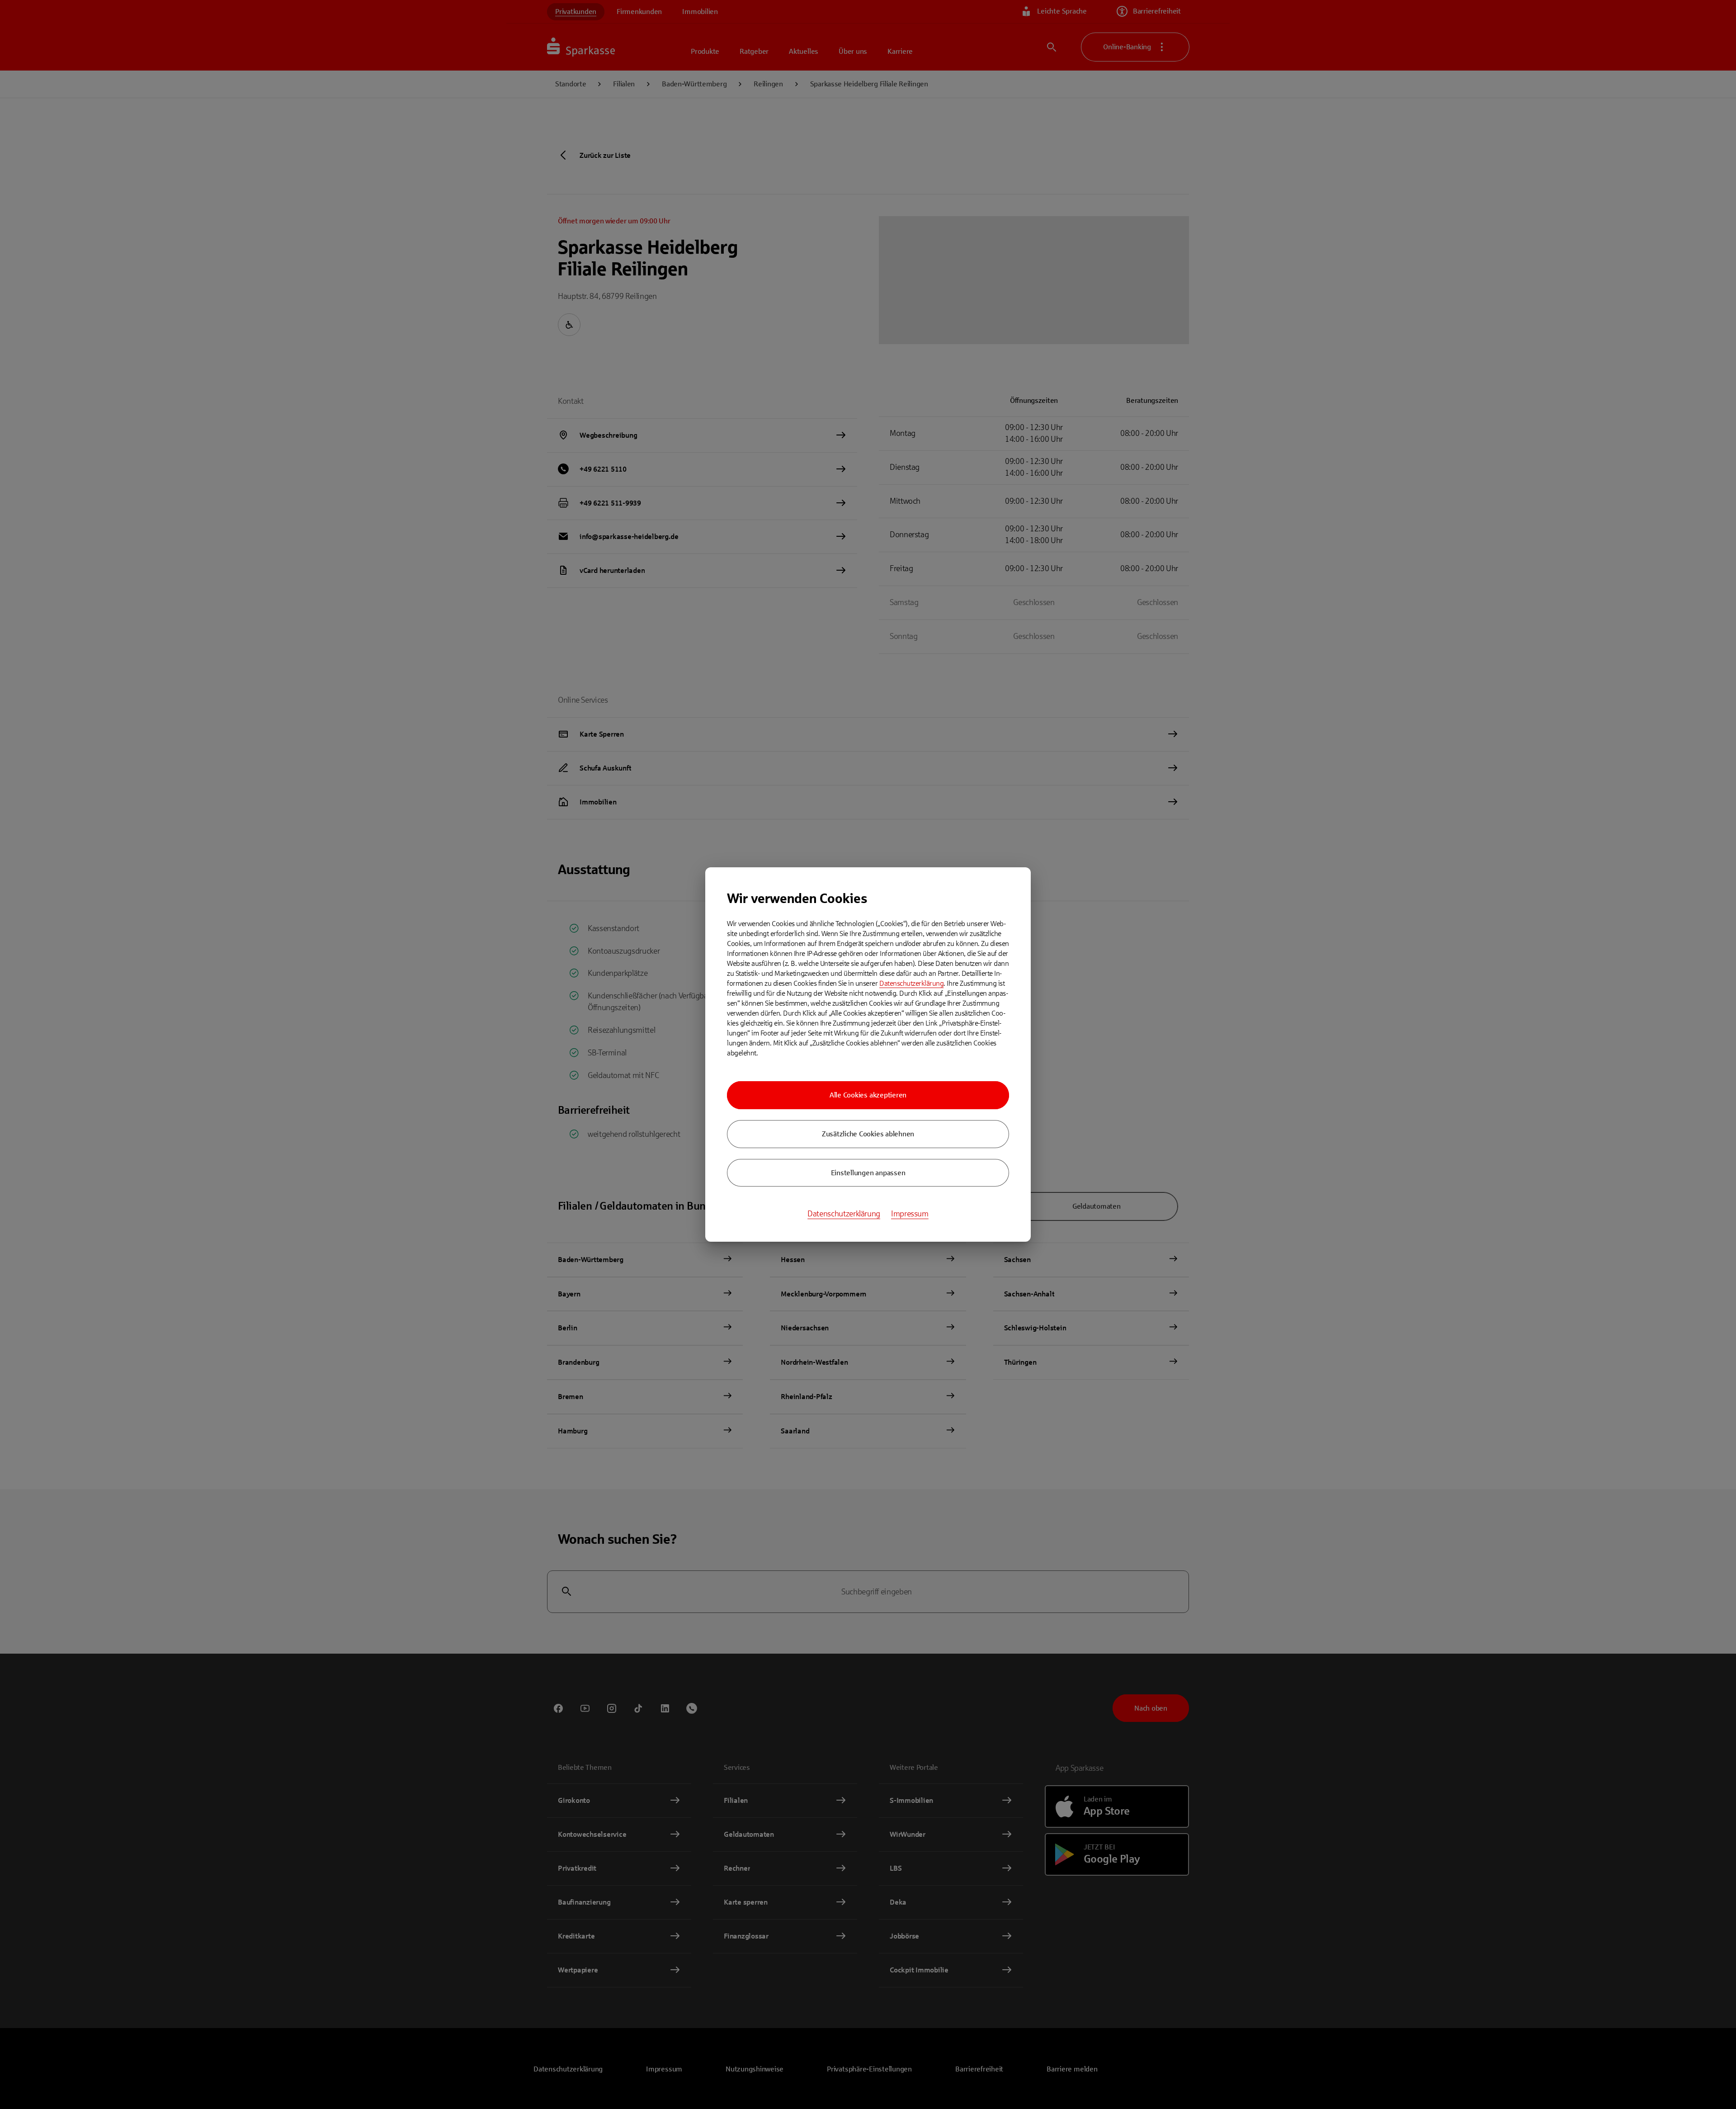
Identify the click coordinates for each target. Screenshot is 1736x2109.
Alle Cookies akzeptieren (868, 1095)
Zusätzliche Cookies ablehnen (868, 1134)
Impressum (910, 1214)
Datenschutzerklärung (911, 983)
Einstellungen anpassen (868, 1173)
